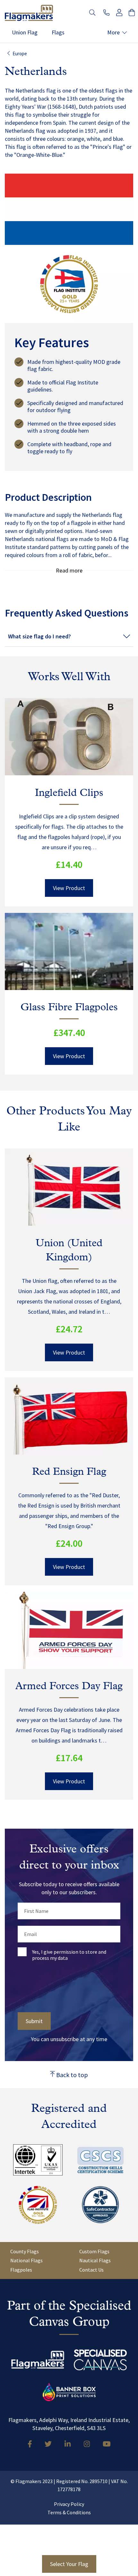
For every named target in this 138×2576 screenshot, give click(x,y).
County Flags (25, 2251)
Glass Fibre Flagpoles (69, 1008)
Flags (58, 33)
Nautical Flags (95, 2260)
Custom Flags (94, 2251)
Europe (20, 54)
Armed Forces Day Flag (69, 1687)
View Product (69, 888)
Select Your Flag (69, 2564)
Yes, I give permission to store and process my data (69, 1955)
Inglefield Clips (69, 793)
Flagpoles (21, 2270)
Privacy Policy (69, 2504)
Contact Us (91, 2270)
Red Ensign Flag (69, 1472)
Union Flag (25, 33)
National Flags (26, 2260)
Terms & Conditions (69, 2512)
